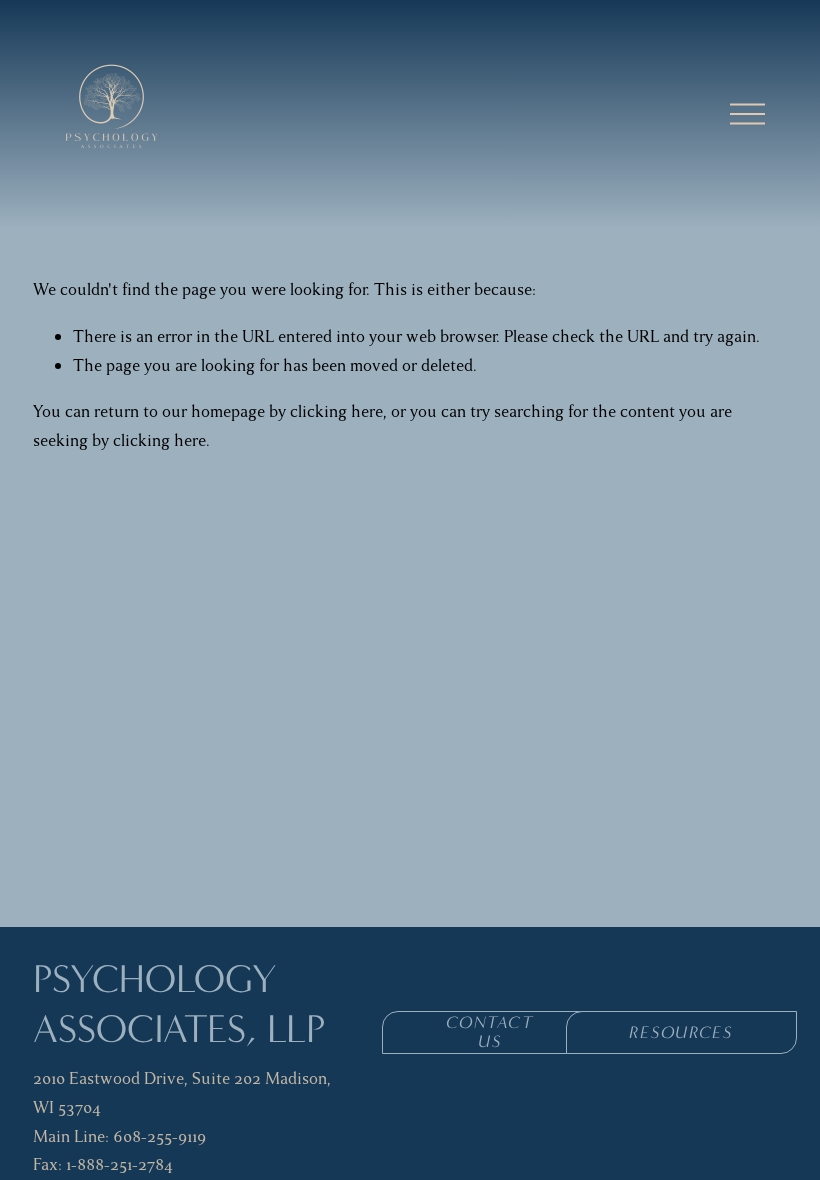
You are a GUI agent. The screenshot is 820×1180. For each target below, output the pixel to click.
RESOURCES (680, 1032)
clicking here (336, 411)
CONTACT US (490, 1032)
